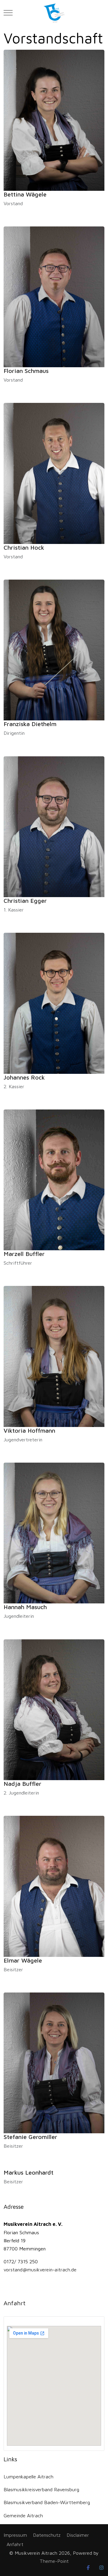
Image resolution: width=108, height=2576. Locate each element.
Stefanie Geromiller (30, 2137)
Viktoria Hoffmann (29, 1430)
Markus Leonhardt (28, 2172)
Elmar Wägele (23, 1960)
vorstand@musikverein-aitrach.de (40, 2269)
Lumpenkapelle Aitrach (28, 2476)
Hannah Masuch (25, 1607)
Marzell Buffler (24, 1254)
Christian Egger (25, 901)
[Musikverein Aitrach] (54, 13)
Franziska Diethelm (30, 724)
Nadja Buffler (22, 1784)
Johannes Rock (24, 1077)
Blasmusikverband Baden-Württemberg (47, 2502)
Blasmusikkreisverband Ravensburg (41, 2489)
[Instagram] (101, 2568)
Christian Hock (24, 547)
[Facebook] (88, 2568)
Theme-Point (54, 2561)
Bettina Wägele (25, 194)
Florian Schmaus (26, 371)
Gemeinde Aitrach (23, 2515)
